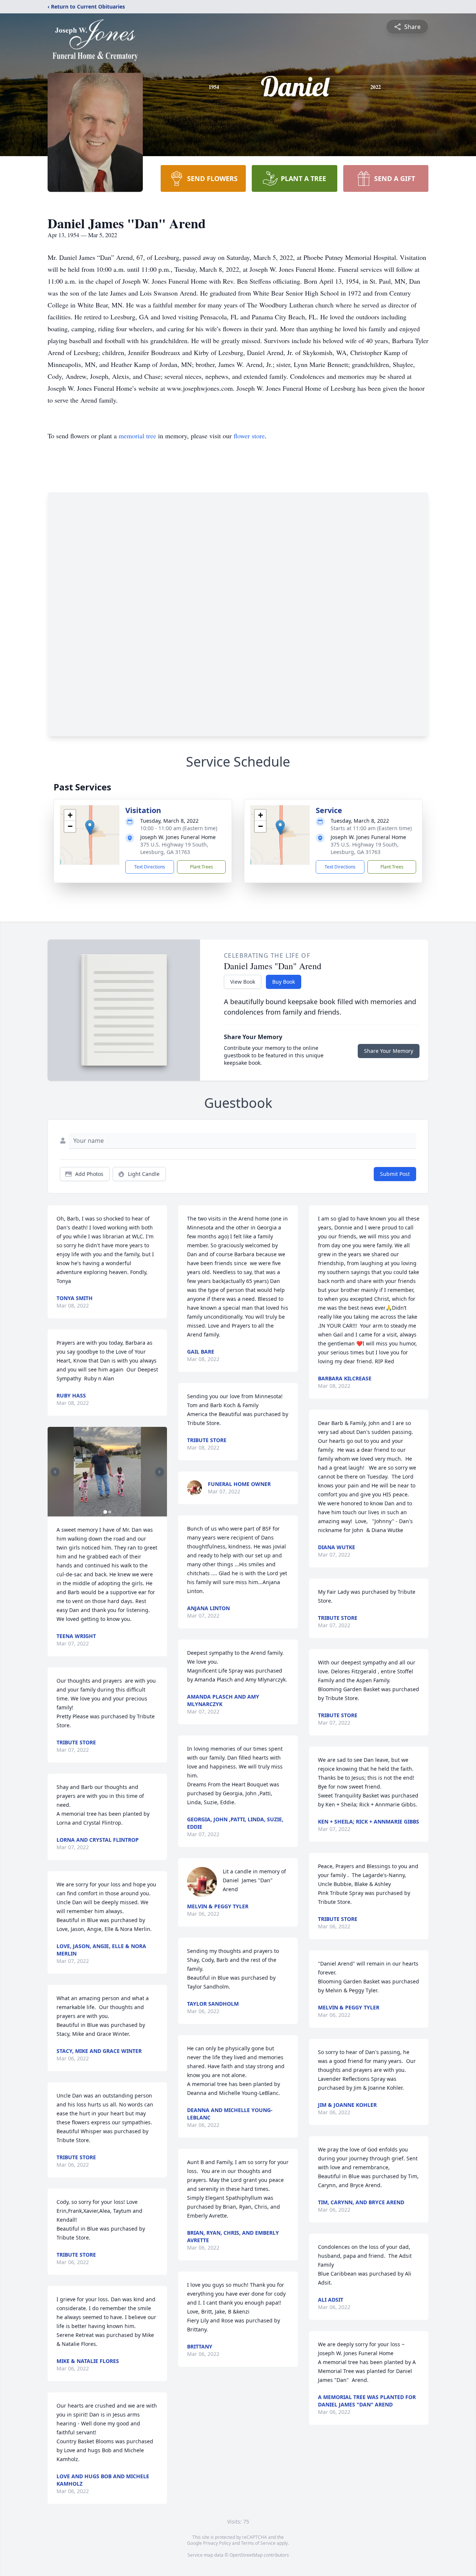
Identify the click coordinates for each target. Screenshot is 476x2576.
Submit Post (395, 1174)
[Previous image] (55, 1472)
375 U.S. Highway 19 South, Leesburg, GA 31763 (174, 848)
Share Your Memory (389, 1051)
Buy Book (284, 982)
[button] (90, 827)
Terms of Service (258, 2543)
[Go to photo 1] (105, 1512)
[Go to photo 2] (110, 1512)
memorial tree (137, 436)
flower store (249, 436)
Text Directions (150, 867)
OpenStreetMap (246, 2555)
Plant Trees (202, 867)
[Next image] (160, 1472)
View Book (243, 982)
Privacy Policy (217, 2543)
